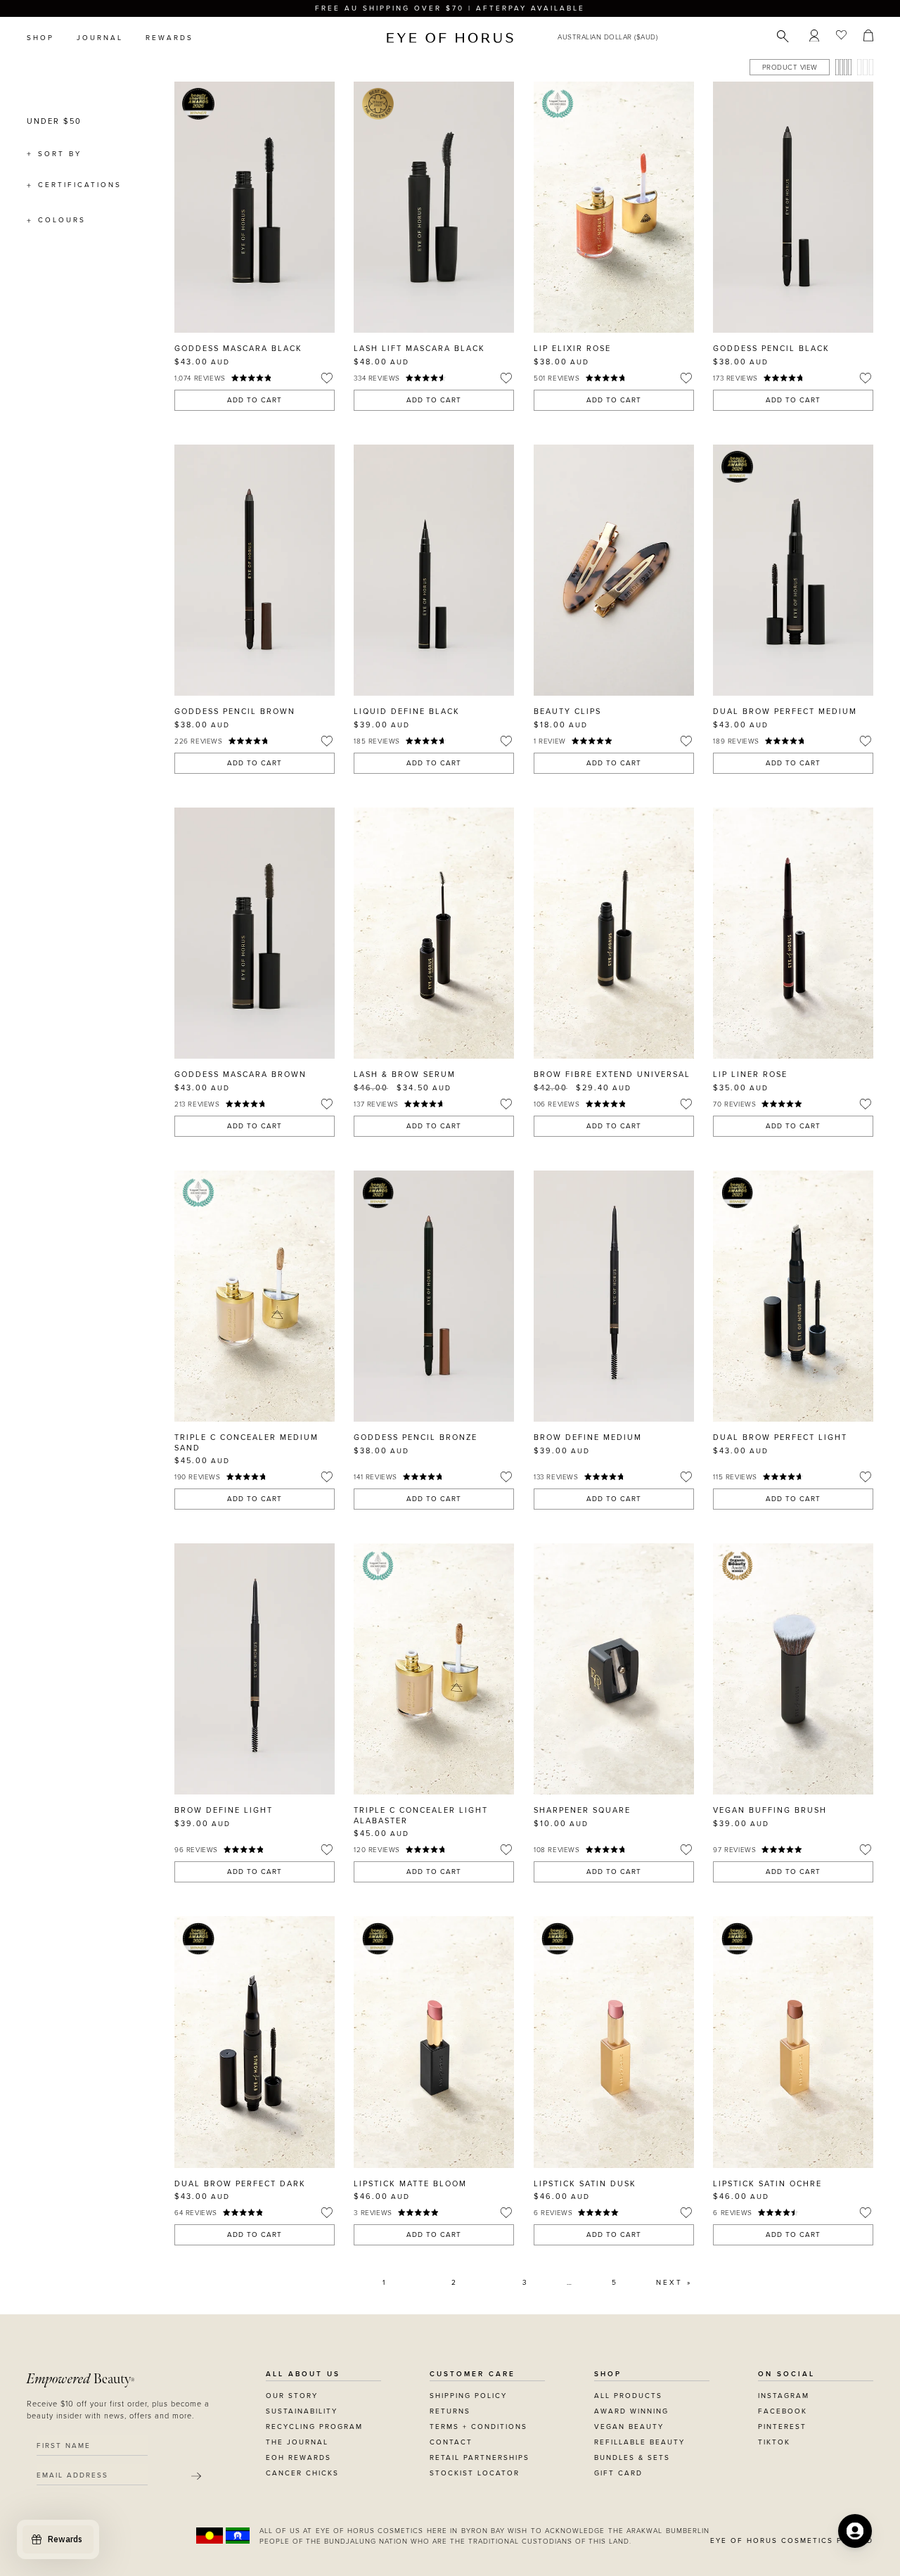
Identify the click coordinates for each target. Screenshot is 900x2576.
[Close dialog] (712, 1147)
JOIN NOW (536, 1391)
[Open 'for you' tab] (855, 2531)
